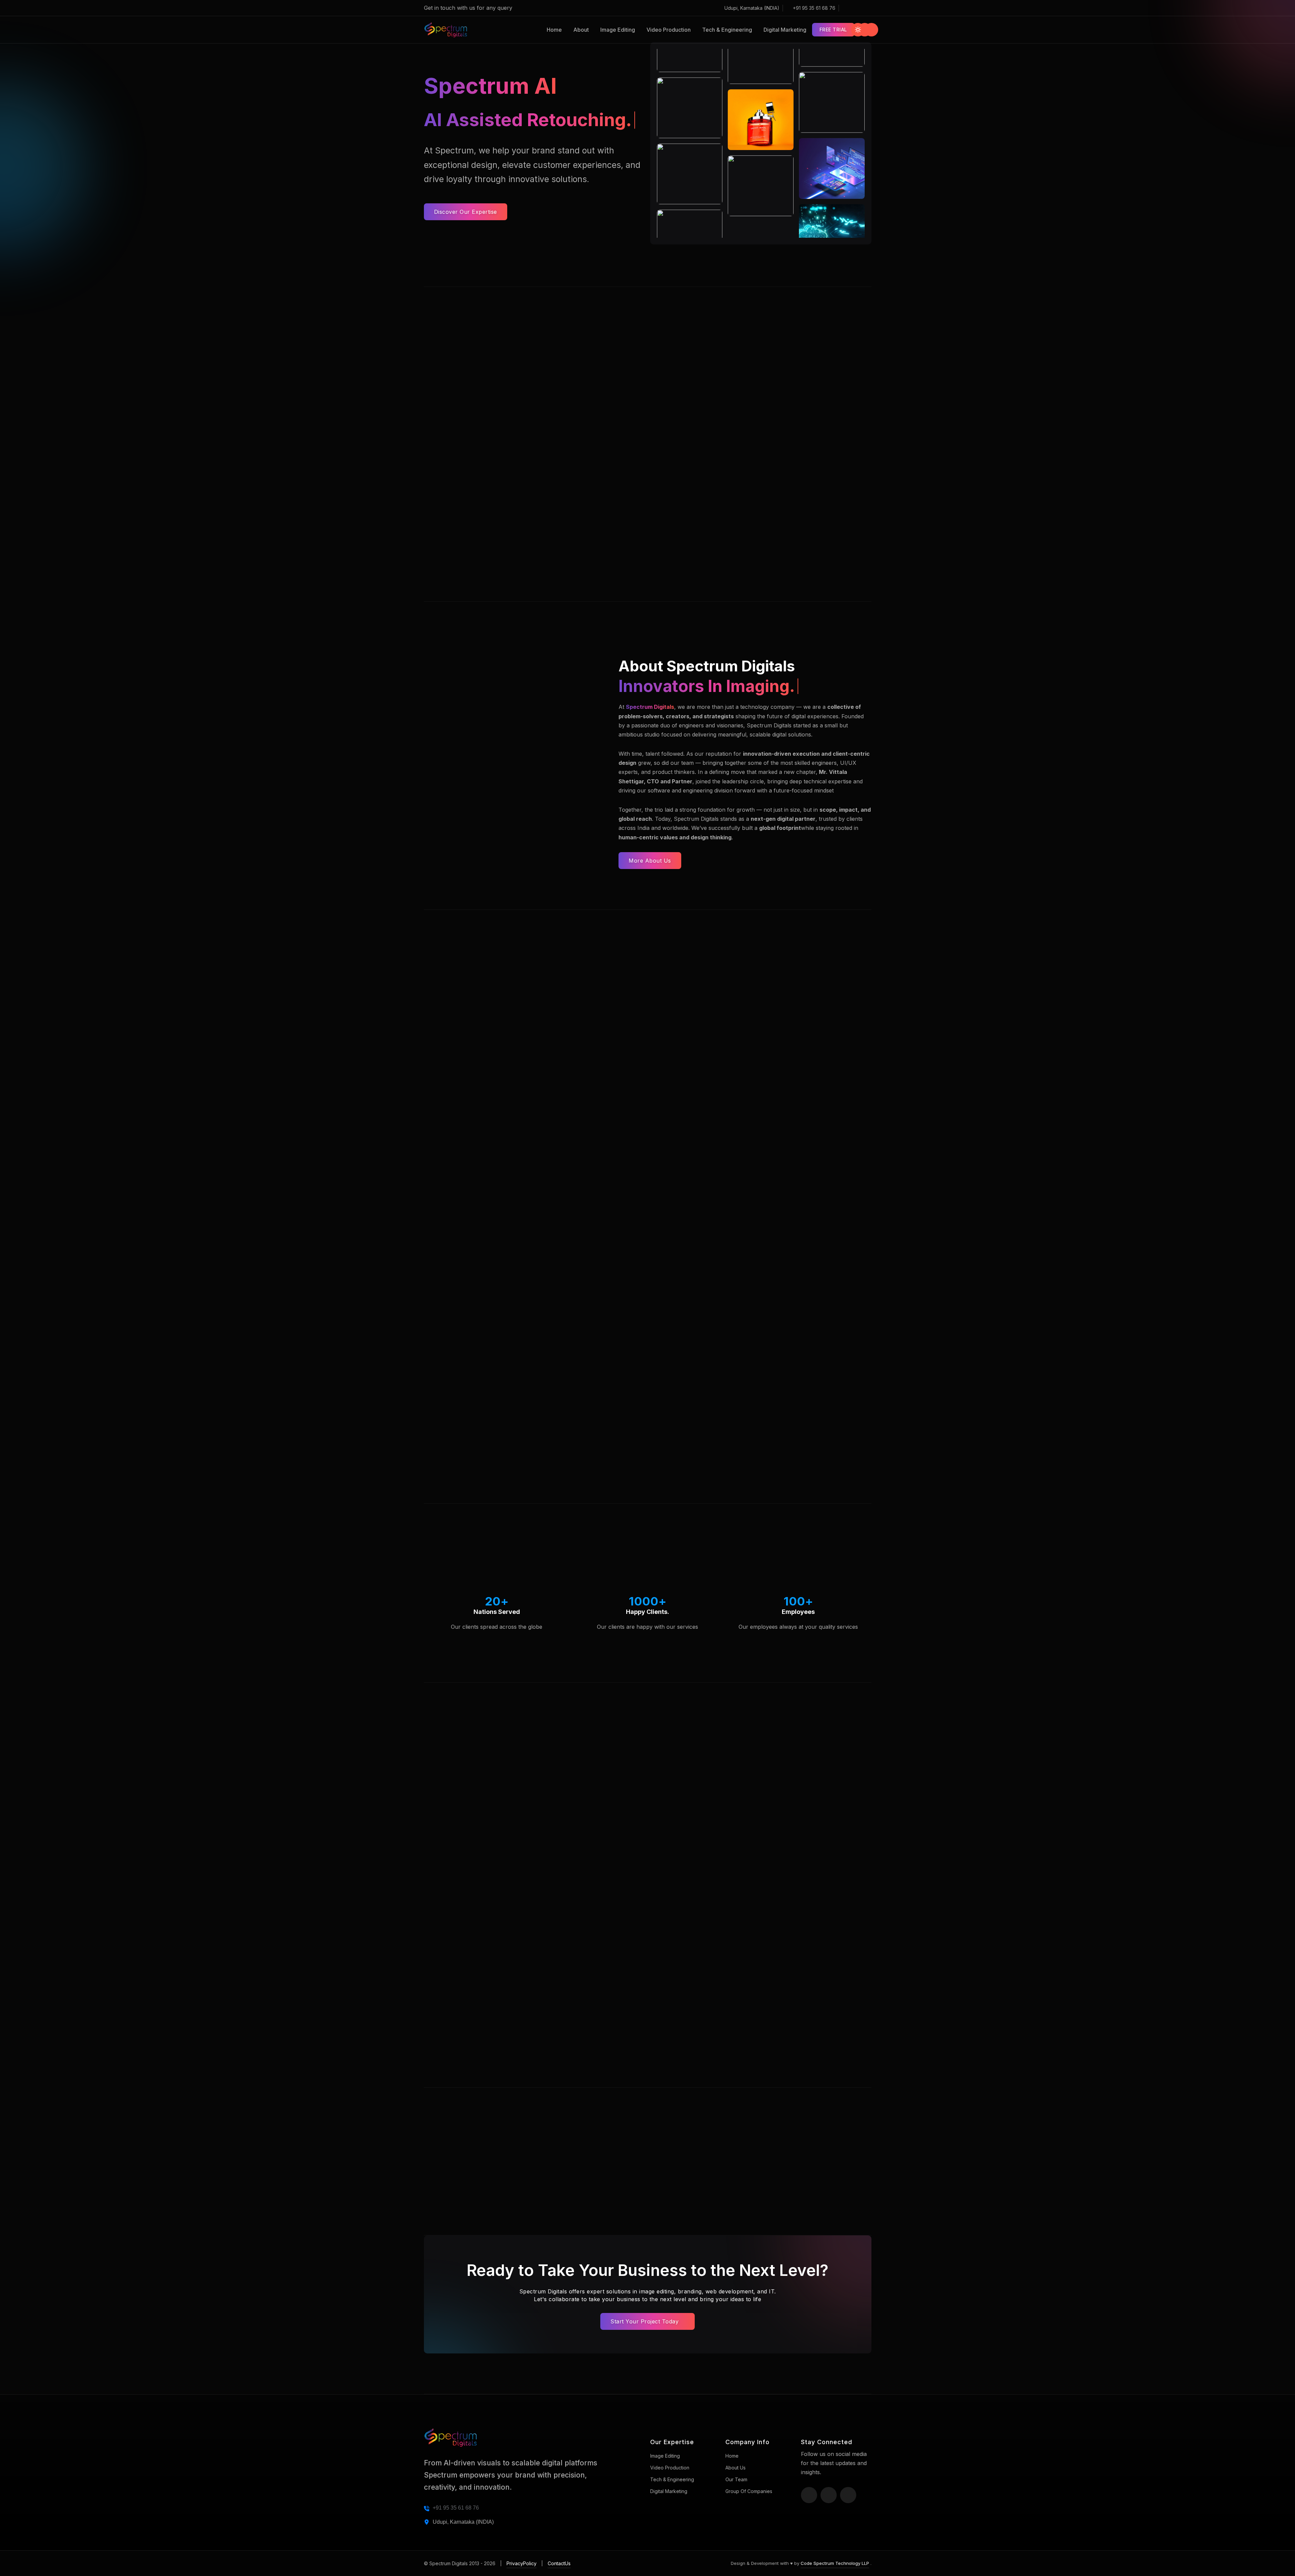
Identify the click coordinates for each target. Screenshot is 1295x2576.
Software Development (781, 1226)
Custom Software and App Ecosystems (647, 501)
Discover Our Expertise (466, 212)
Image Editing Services (476, 1162)
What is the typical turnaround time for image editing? (759, 1853)
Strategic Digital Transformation (800, 501)
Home (554, 30)
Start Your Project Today (645, 2321)
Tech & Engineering (727, 30)
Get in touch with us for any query (469, 8)
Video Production (669, 30)
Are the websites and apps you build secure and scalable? (766, 1974)
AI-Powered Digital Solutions (495, 501)
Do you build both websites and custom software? (754, 1944)
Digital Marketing (785, 30)
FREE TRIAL (833, 30)
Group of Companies (749, 2491)
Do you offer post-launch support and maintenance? (757, 2005)
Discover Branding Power (622, 1534)
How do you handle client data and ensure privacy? (756, 1883)
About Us (736, 2468)
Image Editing (618, 30)
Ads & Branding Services (631, 1226)
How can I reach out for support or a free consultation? (761, 2035)
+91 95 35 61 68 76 (814, 8)
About (581, 30)
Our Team (736, 2479)
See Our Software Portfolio (777, 1534)
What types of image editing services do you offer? (755, 1775)
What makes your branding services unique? (745, 1914)
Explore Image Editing (465, 1470)
